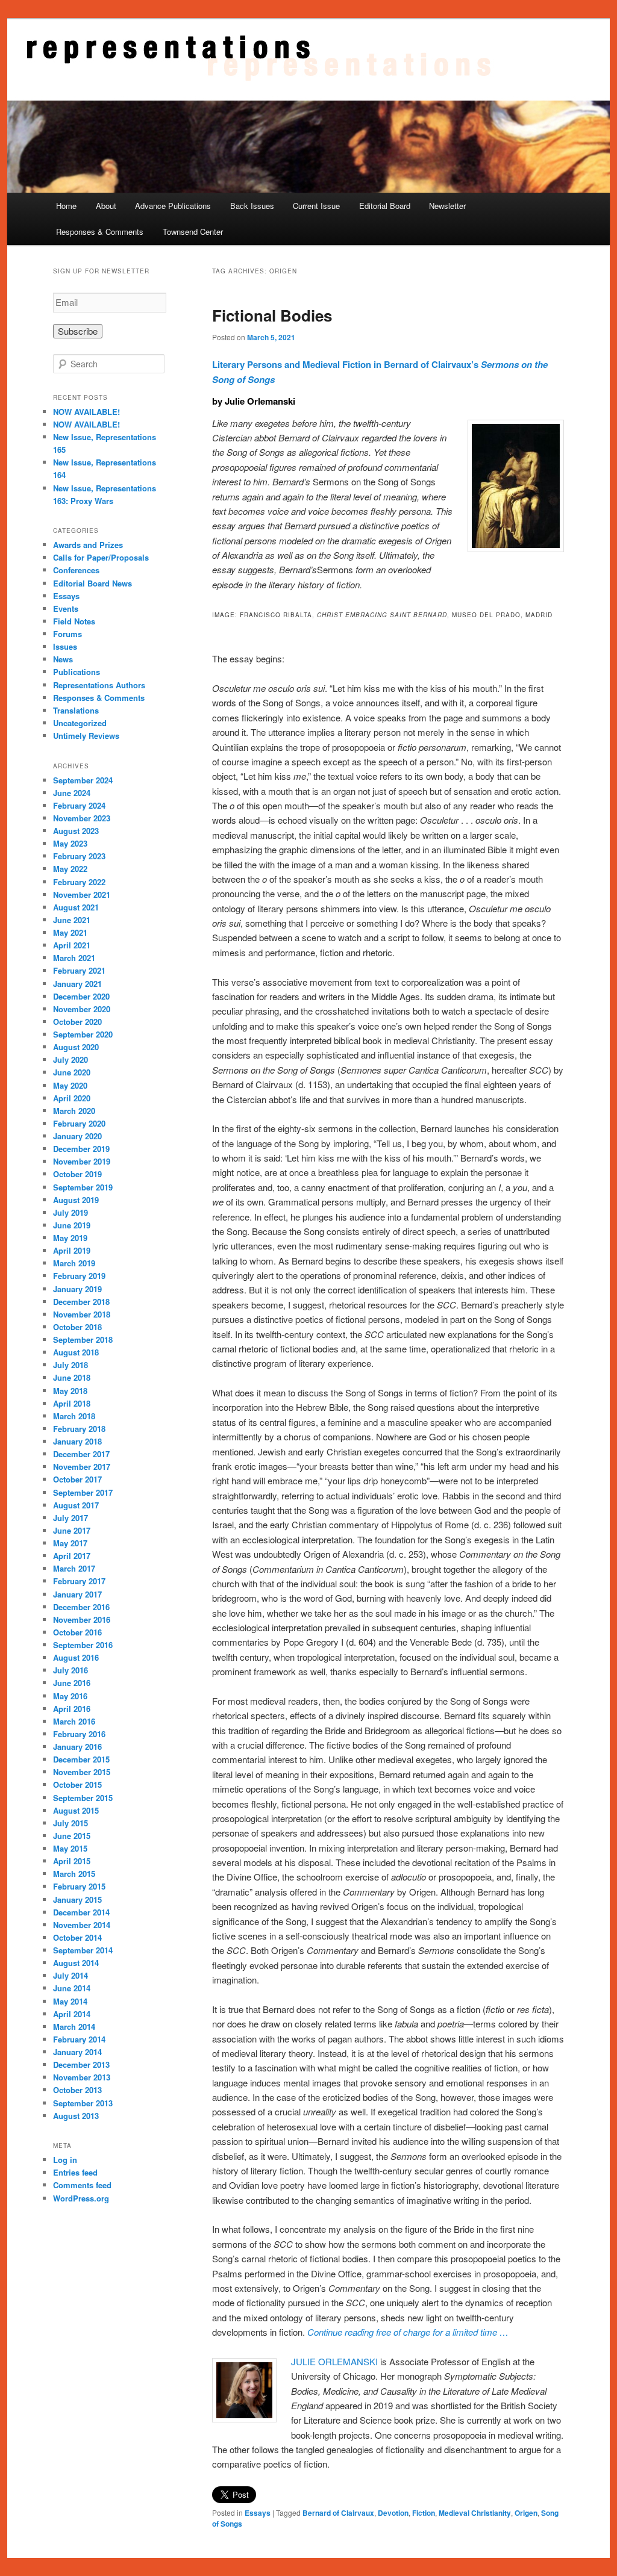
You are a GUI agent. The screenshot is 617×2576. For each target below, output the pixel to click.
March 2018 (74, 1416)
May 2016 (70, 1696)
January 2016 (77, 1747)
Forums (67, 634)
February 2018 (79, 1429)
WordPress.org (81, 2198)
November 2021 (82, 894)
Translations (76, 710)
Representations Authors (99, 685)
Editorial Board (385, 206)
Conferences (76, 570)
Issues (65, 646)
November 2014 (82, 1925)
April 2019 (72, 1250)
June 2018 (72, 1377)
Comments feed (82, 2185)
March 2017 (74, 1568)
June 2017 (72, 1530)
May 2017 (70, 1543)
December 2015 (81, 1759)
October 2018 (77, 1327)
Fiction (424, 2513)
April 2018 (72, 1403)
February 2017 (79, 1581)
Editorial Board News (92, 583)
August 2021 (76, 907)
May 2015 (70, 1848)
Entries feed (75, 2172)
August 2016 (76, 1657)
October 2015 (77, 1784)
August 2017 (76, 1505)
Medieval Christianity (475, 2513)
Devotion (393, 2513)
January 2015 (77, 1899)
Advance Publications (173, 206)
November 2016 (82, 1619)
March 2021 (74, 958)
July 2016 (70, 1670)
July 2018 (70, 1365)
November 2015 (82, 1772)
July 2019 (70, 1212)
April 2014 (72, 2014)
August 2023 (76, 831)
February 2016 (79, 1734)
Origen (526, 2513)
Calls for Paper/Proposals (101, 557)
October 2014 (77, 1937)
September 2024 (83, 780)
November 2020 (82, 1009)
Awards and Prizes (88, 545)
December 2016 (81, 1607)
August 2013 (76, 2116)
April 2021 (72, 945)
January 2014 (77, 2052)
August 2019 (76, 1200)
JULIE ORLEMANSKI (334, 2361)
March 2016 (74, 1721)
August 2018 (76, 1352)
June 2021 (72, 920)
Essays (258, 2513)
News (63, 659)
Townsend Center (193, 232)
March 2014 (74, 2027)
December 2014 (81, 1912)
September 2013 (83, 2103)
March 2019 (74, 1263)
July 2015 (70, 1823)
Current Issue (316, 206)
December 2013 (81, 2064)
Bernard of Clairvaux (338, 2513)
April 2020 (72, 1098)
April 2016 (72, 1709)
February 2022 (79, 882)
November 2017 (82, 1467)
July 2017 (70, 1518)
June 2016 (72, 1683)
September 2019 (83, 1187)
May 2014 (70, 2001)
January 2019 (77, 1289)
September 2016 (83, 1645)
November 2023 (82, 818)
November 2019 (82, 1161)
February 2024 (79, 805)
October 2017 (77, 1479)
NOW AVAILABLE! (86, 412)
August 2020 (76, 1047)
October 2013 (77, 2090)
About (106, 206)
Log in (65, 2160)
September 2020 (83, 1034)
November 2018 (82, 1314)
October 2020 (77, 1022)
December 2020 (81, 996)
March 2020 (74, 1111)
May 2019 (70, 1238)
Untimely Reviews (86, 736)
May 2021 (70, 932)
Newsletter (447, 206)
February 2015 (79, 1886)
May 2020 (70, 1085)
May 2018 (70, 1391)
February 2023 (79, 856)
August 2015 (76, 1810)
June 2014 (72, 1988)
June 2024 (72, 793)
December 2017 (81, 1454)
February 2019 (79, 1276)
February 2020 (79, 1123)
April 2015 (72, 1861)
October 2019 (77, 1174)
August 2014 (76, 1963)
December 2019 (81, 1149)
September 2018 (83, 1339)
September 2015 (83, 1798)
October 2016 (77, 1632)
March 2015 (74, 1874)
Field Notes (74, 621)
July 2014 (70, 1975)
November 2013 (82, 2077)
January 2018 (77, 1441)
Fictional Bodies (272, 315)
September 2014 (83, 1950)
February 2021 (79, 970)
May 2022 (70, 869)
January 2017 (77, 1594)
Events (66, 608)
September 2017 (83, 1492)
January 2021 (77, 984)
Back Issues (252, 206)
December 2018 (81, 1302)
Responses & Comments (100, 232)
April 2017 (72, 1556)
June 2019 (72, 1225)
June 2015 (72, 1836)
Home (66, 206)
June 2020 (72, 1072)
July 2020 (70, 1059)
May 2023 (70, 843)
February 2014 (79, 2039)
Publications (77, 672)
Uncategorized (80, 723)
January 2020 (77, 1136)
